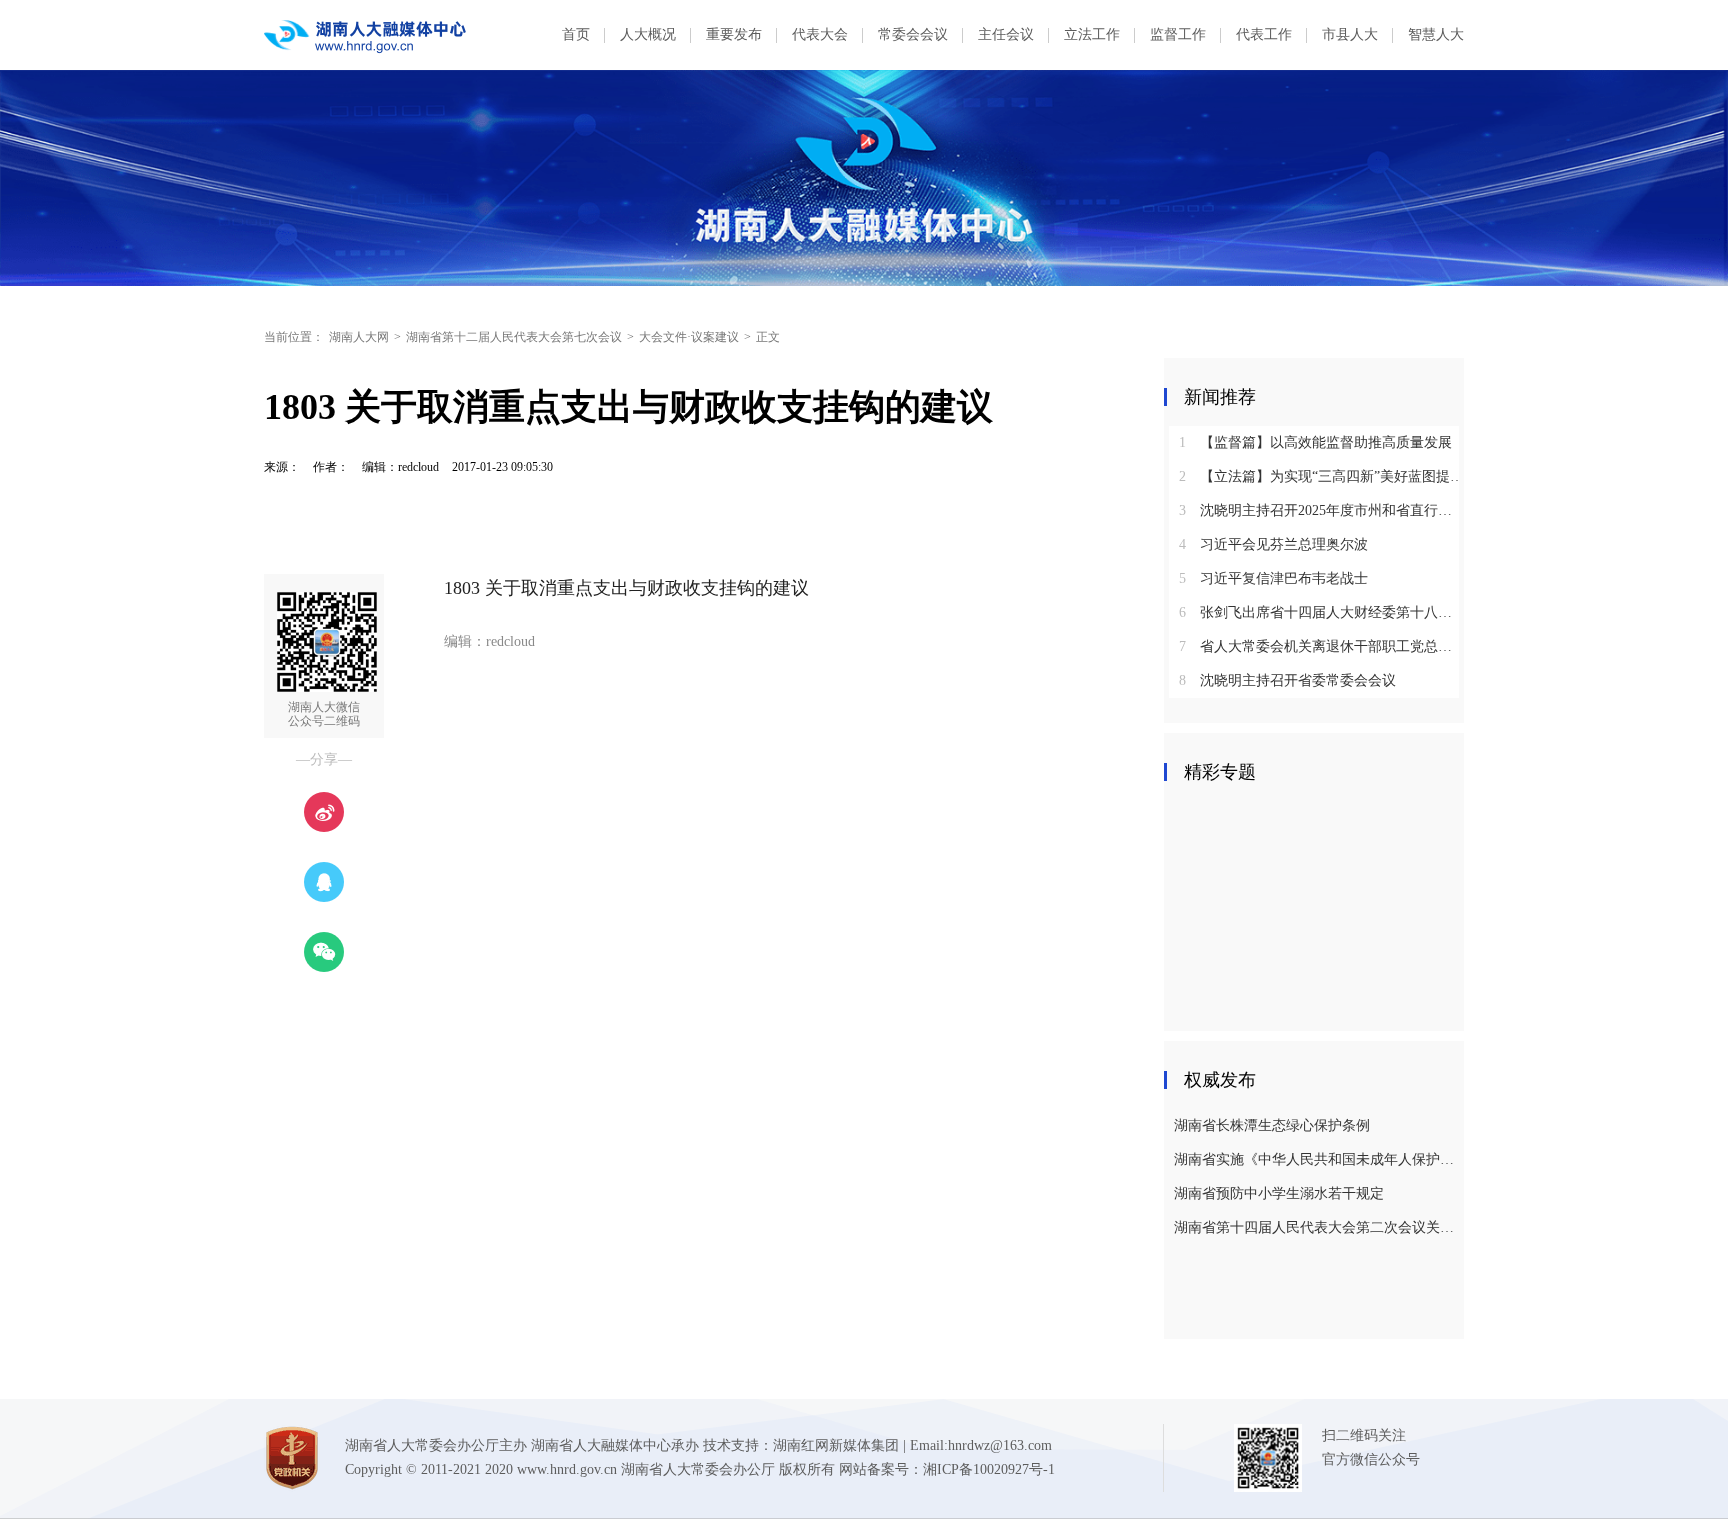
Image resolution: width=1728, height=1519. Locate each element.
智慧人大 (1436, 34)
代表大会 (820, 34)
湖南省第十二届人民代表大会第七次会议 (514, 337)
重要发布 (734, 34)
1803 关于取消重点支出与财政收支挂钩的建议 (626, 588)
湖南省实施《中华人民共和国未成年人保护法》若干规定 (1316, 1159)
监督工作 (1178, 34)
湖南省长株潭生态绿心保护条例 (1272, 1125)
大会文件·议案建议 (689, 337)
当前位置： (294, 337)
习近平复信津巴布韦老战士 (1273, 578)
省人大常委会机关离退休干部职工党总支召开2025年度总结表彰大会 (1321, 646)
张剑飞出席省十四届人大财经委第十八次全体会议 (1321, 612)
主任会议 (1006, 34)
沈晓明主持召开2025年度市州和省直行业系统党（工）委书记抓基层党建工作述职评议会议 (1321, 510)
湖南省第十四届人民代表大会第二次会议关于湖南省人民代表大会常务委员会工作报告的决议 (1316, 1227)
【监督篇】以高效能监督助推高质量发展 (1315, 442)
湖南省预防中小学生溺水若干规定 (1279, 1193)
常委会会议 (913, 34)
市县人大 (1350, 34)
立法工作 (1092, 34)
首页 (576, 34)
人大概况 (648, 34)
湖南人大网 (359, 337)
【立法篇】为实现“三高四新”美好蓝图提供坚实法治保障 (1321, 476)
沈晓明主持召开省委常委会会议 (1287, 680)
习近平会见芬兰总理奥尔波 (1273, 544)
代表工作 (1264, 34)
